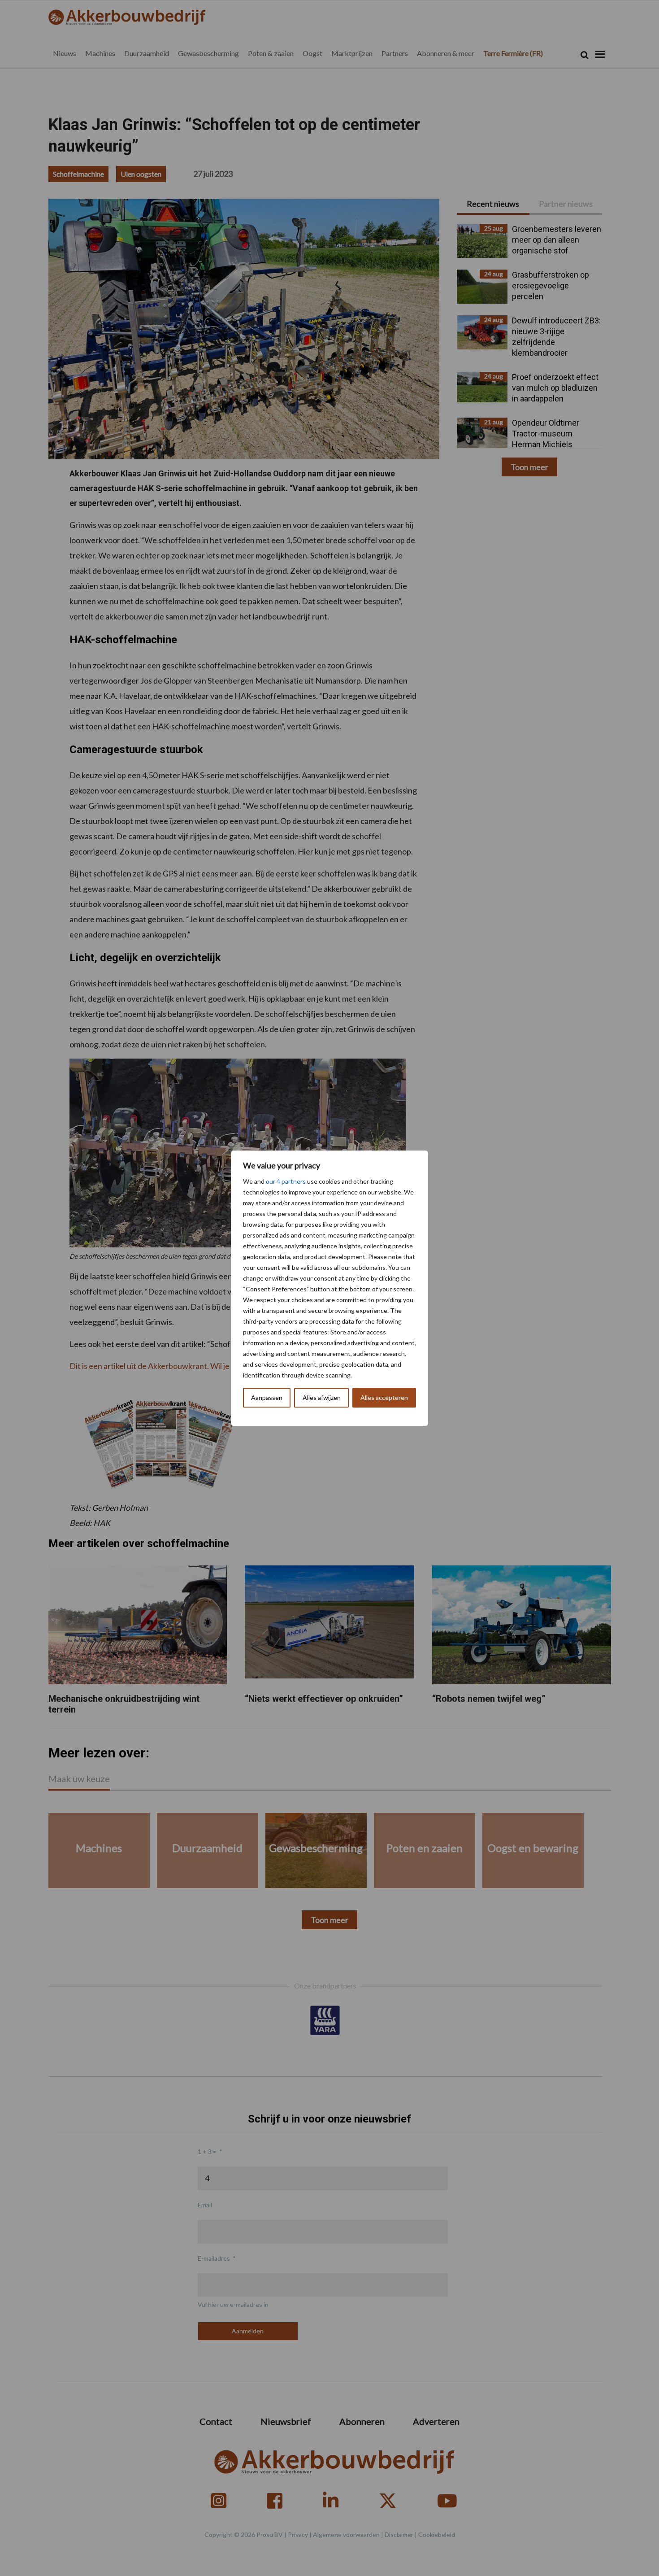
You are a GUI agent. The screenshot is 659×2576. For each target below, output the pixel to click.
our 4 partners (286, 1181)
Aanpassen (267, 1397)
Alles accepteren (384, 1397)
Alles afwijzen (322, 1397)
